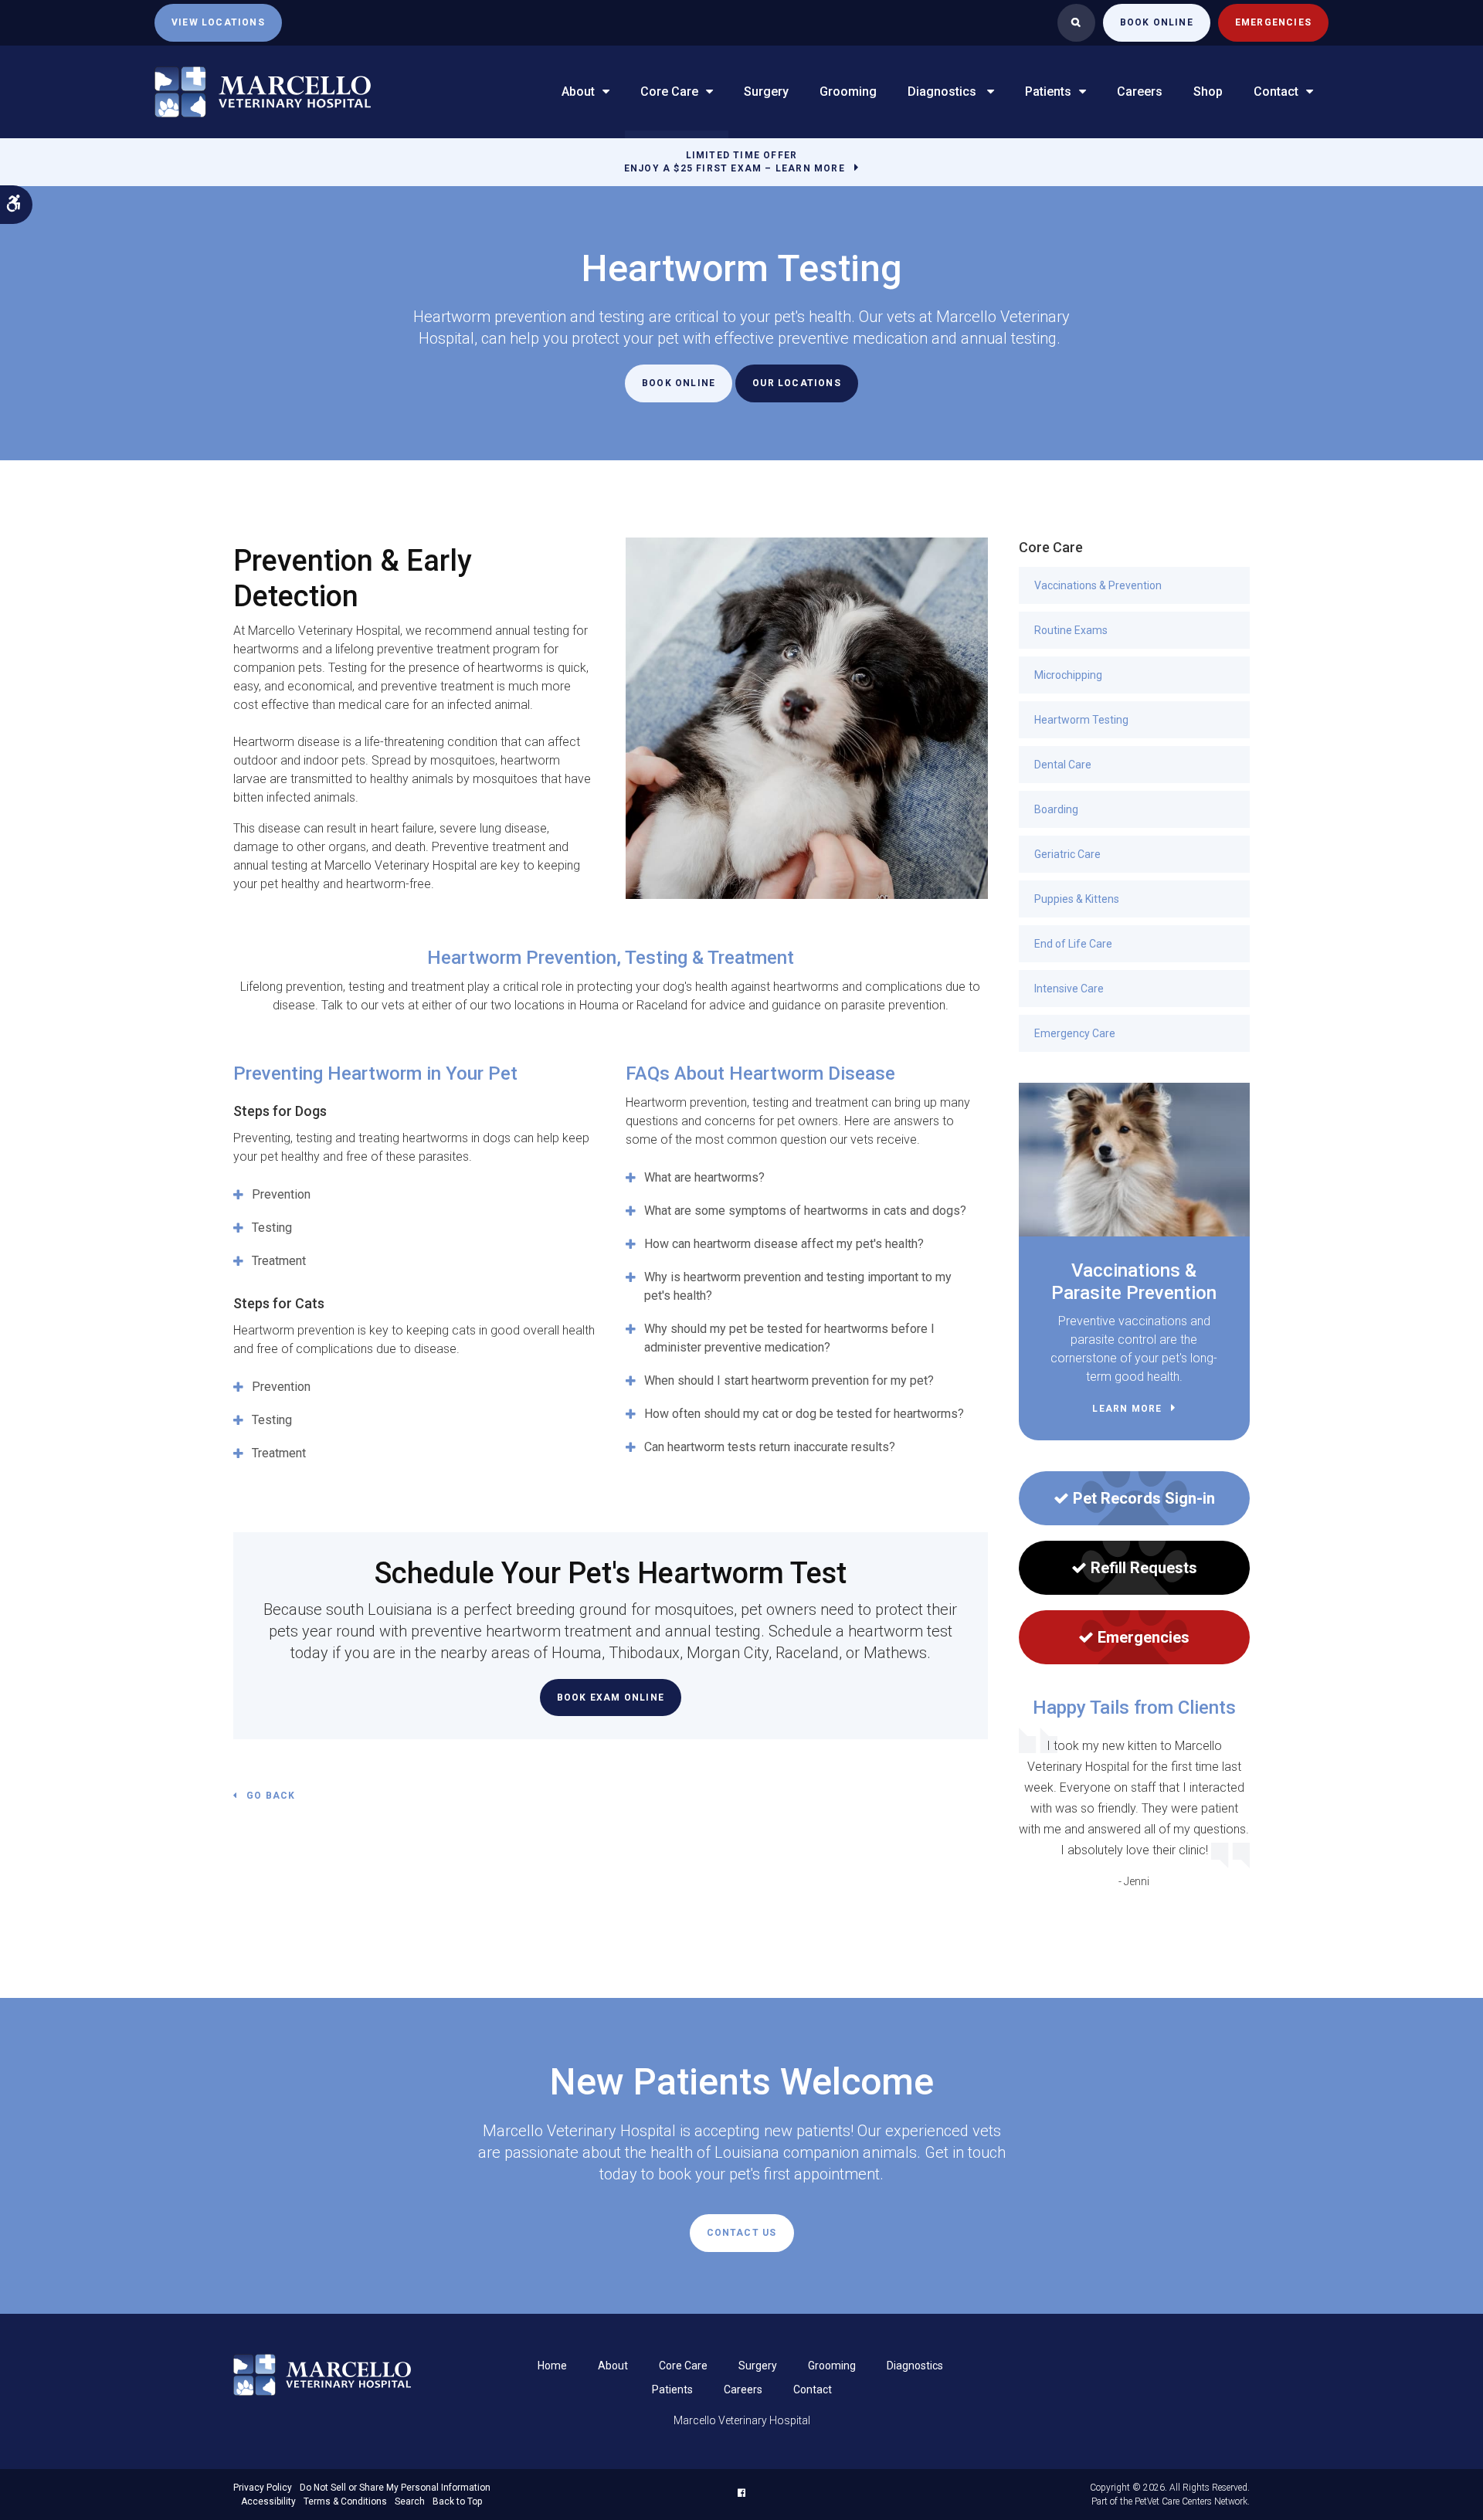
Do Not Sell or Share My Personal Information (395, 2488)
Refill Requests (1144, 1568)
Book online (1157, 22)
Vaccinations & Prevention (1098, 585)
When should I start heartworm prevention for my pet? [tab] (789, 1380)
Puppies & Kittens (1077, 899)
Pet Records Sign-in (1144, 1498)
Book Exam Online (611, 1698)
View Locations (218, 22)
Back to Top (457, 2501)
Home (552, 2366)
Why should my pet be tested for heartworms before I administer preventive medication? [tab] (789, 1338)
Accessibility (268, 2501)
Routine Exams (1071, 630)
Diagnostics (943, 92)
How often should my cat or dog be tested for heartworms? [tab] (804, 1414)
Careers (1140, 92)
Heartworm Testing (1081, 720)
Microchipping (1068, 675)
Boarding (1056, 809)
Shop (1208, 92)
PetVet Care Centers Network (1191, 2501)
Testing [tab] (272, 1228)
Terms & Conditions (345, 2501)
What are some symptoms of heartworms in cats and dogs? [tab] (805, 1211)
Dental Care (1063, 765)
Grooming (848, 92)
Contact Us (742, 2233)
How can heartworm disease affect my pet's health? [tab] (784, 1244)
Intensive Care (1069, 989)
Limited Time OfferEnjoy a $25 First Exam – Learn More (735, 162)
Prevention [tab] (281, 1194)
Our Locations (797, 383)
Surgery (766, 92)
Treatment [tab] (279, 1261)
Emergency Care (1075, 1033)
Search (410, 2501)
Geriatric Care (1067, 854)
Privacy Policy (263, 2488)
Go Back (271, 1796)
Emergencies (1273, 22)
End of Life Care (1073, 944)
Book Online (679, 383)
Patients (1048, 92)
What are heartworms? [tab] (704, 1177)
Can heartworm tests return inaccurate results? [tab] (770, 1447)
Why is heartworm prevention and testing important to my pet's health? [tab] (798, 1286)
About (578, 92)
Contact (1276, 92)
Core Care (669, 92)
